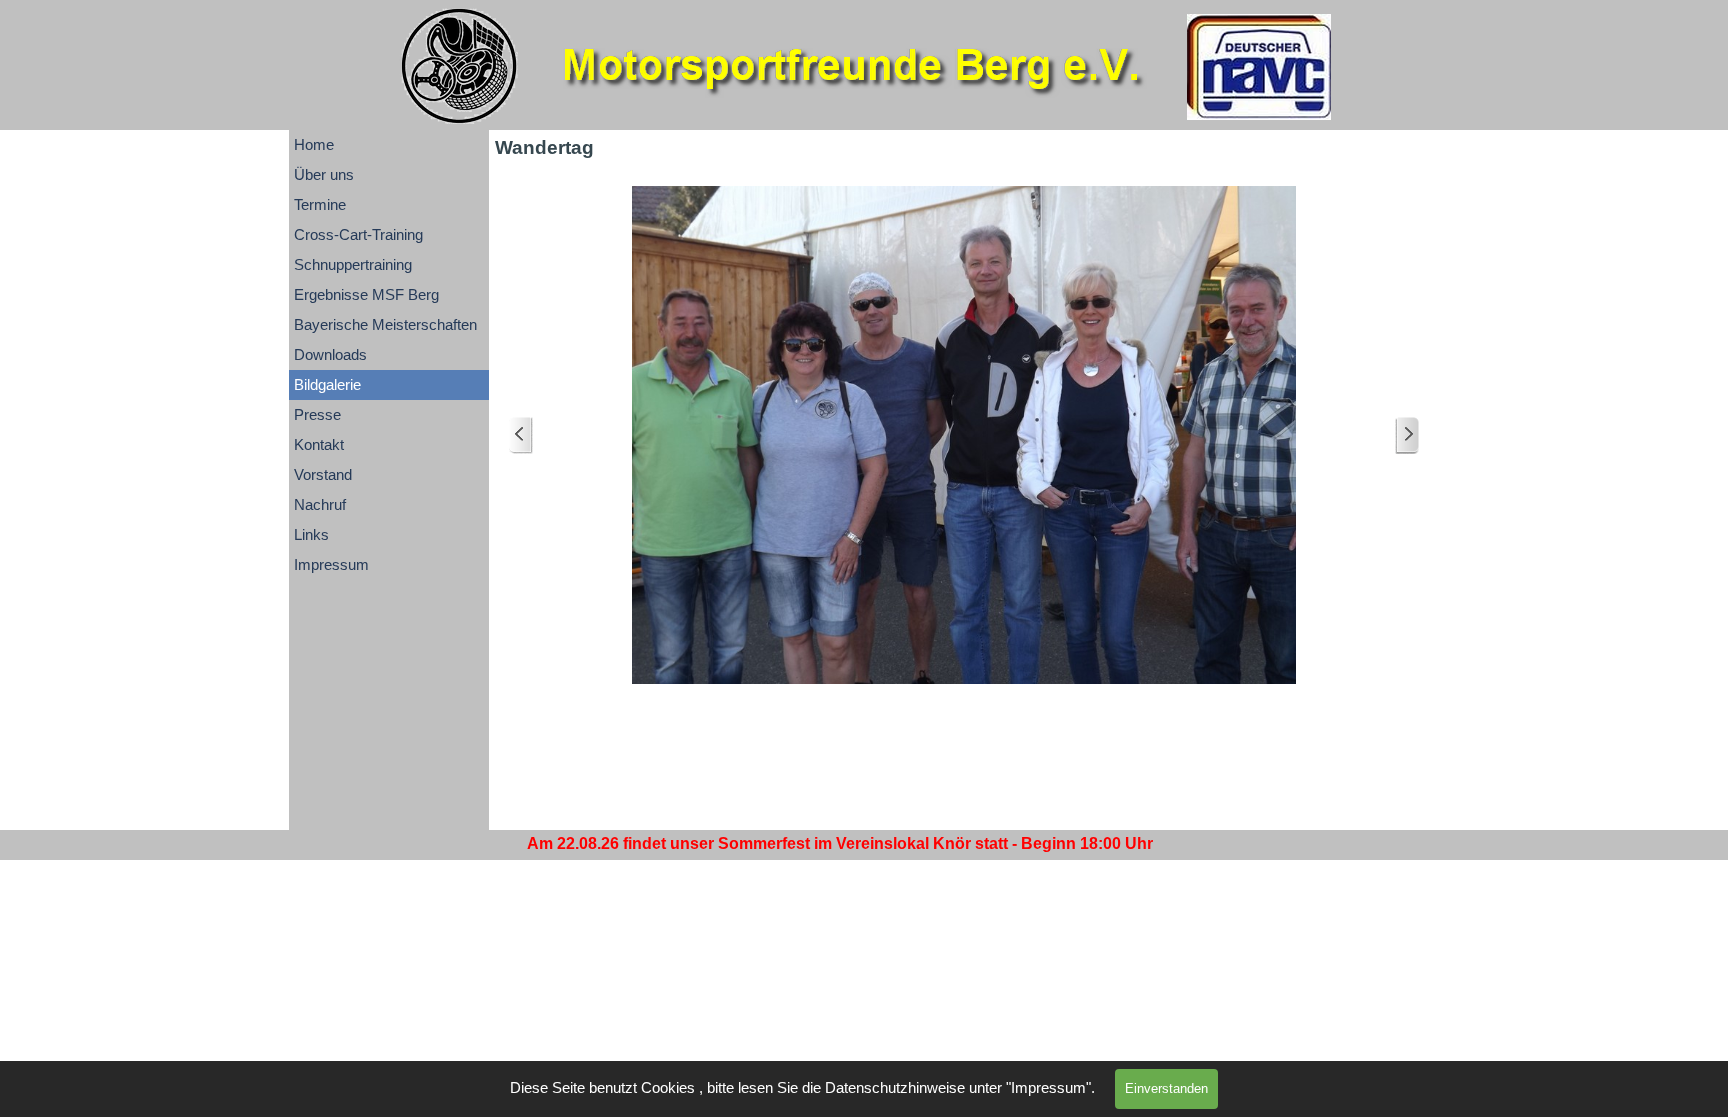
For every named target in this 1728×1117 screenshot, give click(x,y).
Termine (320, 205)
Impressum (331, 565)
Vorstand (323, 475)
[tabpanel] (839, 844)
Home (314, 145)
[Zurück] (521, 435)
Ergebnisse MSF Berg (366, 295)
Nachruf (320, 505)
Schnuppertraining (353, 265)
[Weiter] (1407, 435)
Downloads (330, 355)
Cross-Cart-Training (358, 235)
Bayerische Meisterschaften (385, 325)
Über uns (324, 175)
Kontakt (319, 445)
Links (311, 535)
